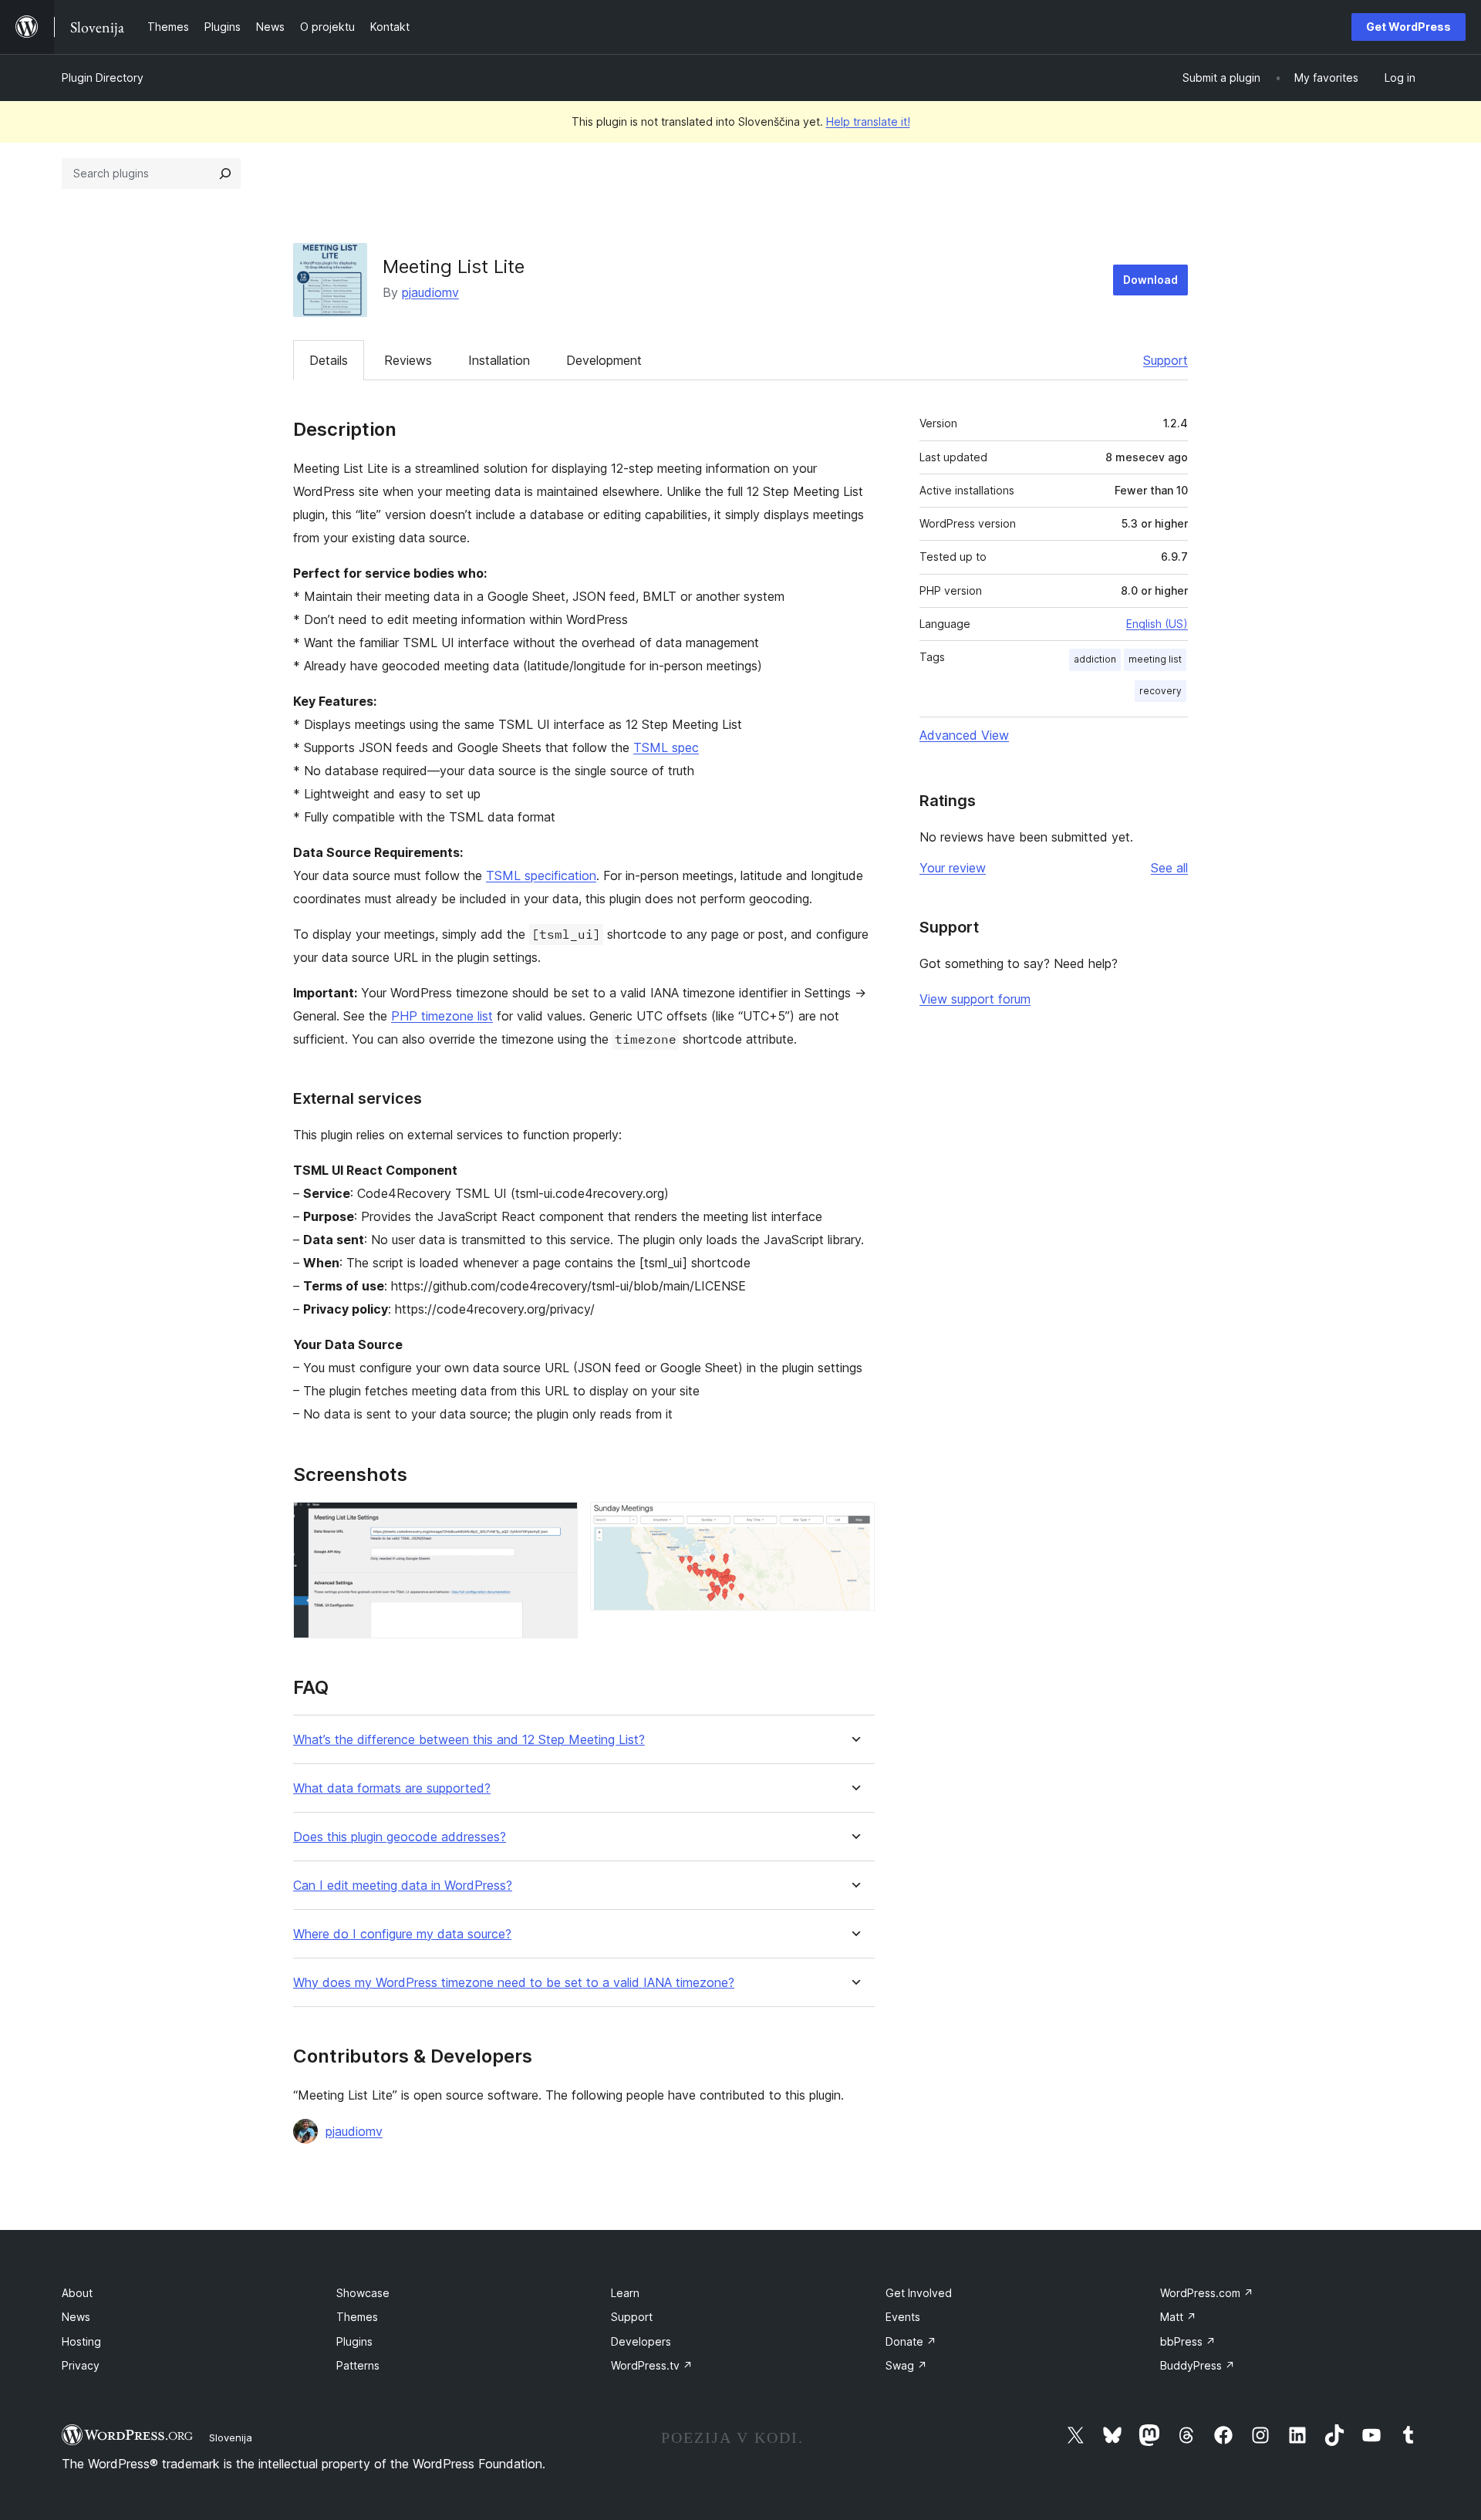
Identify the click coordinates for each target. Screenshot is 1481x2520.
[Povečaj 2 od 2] (854, 1523)
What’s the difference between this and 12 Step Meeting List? (469, 1740)
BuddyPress (1198, 2365)
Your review (953, 868)
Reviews (408, 360)
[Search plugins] (225, 174)
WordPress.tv (652, 2365)
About (77, 2293)
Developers (641, 2341)
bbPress (1188, 2341)
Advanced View (964, 735)
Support (1166, 360)
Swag (906, 2365)
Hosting (81, 2341)
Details (329, 360)
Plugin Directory (103, 78)
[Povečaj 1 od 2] (557, 1523)
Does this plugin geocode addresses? (400, 1837)
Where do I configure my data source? (402, 1934)
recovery (1161, 691)
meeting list (1155, 659)
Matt (1178, 2317)
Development (604, 360)
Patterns (358, 2365)
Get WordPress (1408, 27)
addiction (1095, 659)
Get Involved (919, 2293)
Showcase (363, 2293)
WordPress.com (1207, 2293)
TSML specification (541, 875)
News (76, 2317)
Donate (911, 2341)
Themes (357, 2317)
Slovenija (231, 2437)
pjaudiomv (430, 292)
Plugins (354, 2341)
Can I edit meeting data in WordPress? (403, 1886)
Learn (625, 2293)
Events (903, 2317)
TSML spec (666, 747)
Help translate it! (868, 121)
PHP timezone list (442, 1016)
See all (1169, 868)
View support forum (975, 999)
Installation (499, 360)
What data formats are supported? (392, 1788)
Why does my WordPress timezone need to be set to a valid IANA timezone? (514, 1983)
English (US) (1157, 624)
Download (1150, 280)
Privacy (81, 2365)
